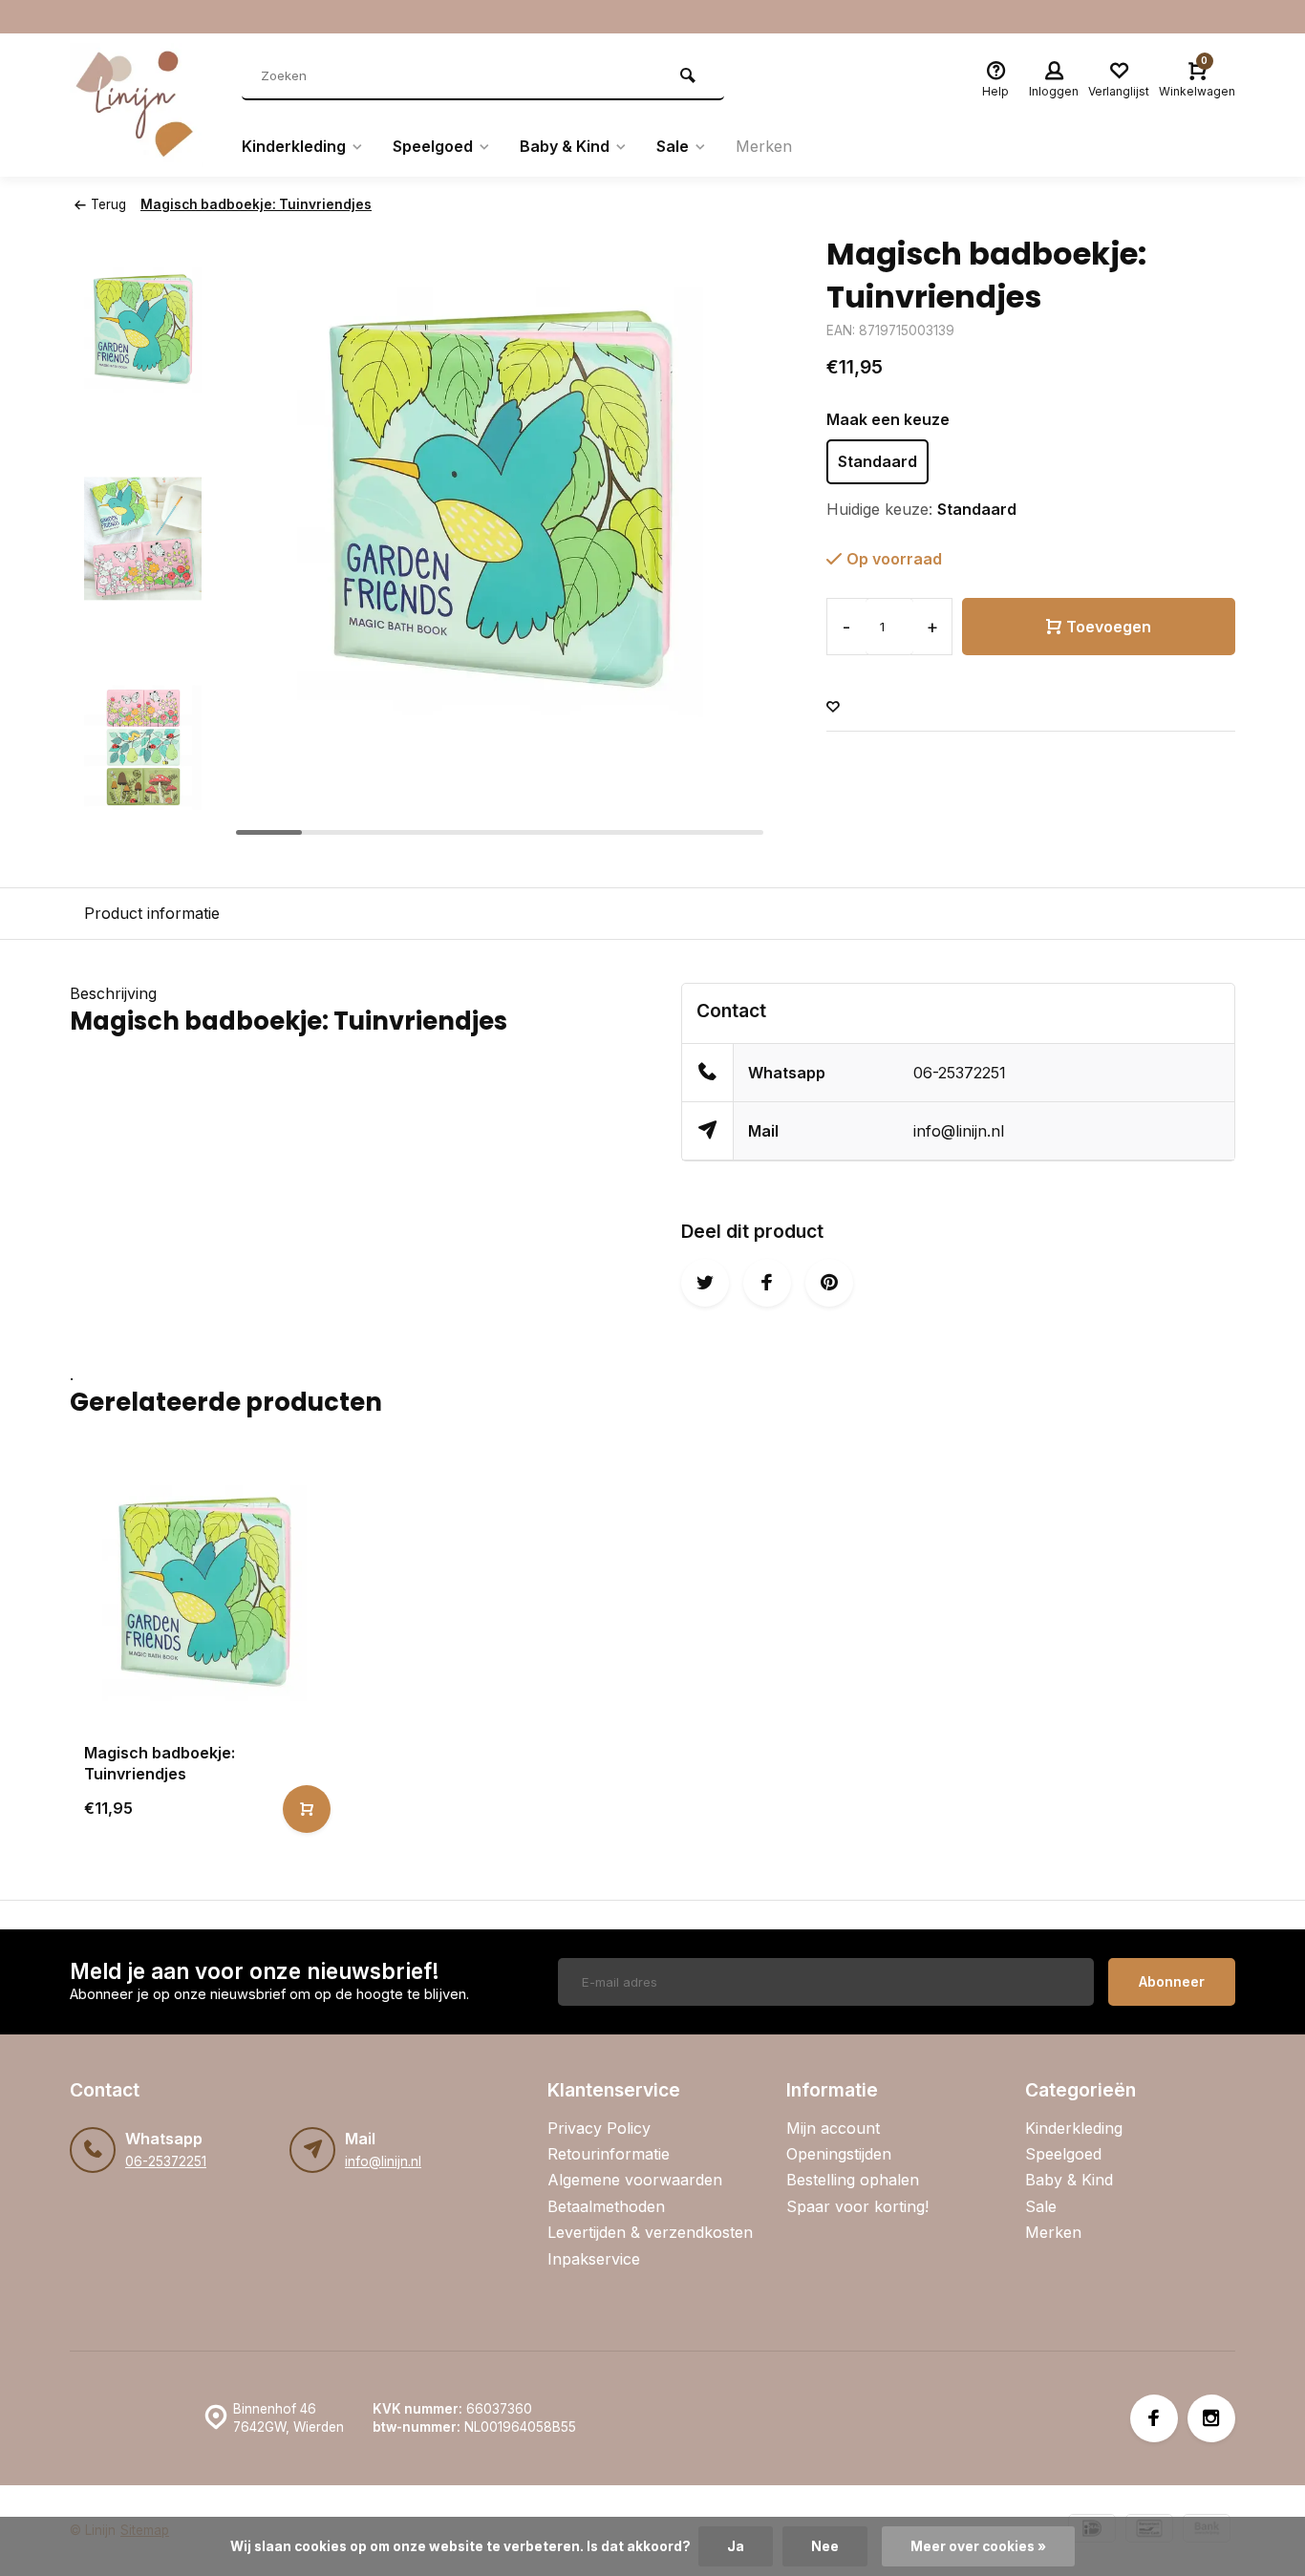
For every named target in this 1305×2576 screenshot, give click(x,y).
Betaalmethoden (606, 2206)
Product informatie (152, 913)
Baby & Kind (565, 146)
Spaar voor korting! (857, 2206)
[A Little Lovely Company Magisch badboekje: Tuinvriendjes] (205, 1593)
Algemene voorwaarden (635, 2180)
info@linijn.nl (959, 1131)
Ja (736, 2546)
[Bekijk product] (307, 1809)
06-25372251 (960, 1073)
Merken (764, 146)
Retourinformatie (609, 2154)
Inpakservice (594, 2259)
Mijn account (833, 2128)
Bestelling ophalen (853, 2180)
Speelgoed (433, 146)
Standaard (877, 461)
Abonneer (1172, 1981)
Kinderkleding (294, 146)
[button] (143, 827)
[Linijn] (141, 105)
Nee (825, 2546)
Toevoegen (1109, 627)
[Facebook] (1154, 2418)
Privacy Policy (599, 2128)
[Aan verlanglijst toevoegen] (833, 707)
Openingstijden (839, 2154)
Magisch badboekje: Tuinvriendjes (256, 204)
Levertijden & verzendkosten (650, 2232)
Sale (673, 146)
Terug (108, 204)
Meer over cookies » (978, 2546)
